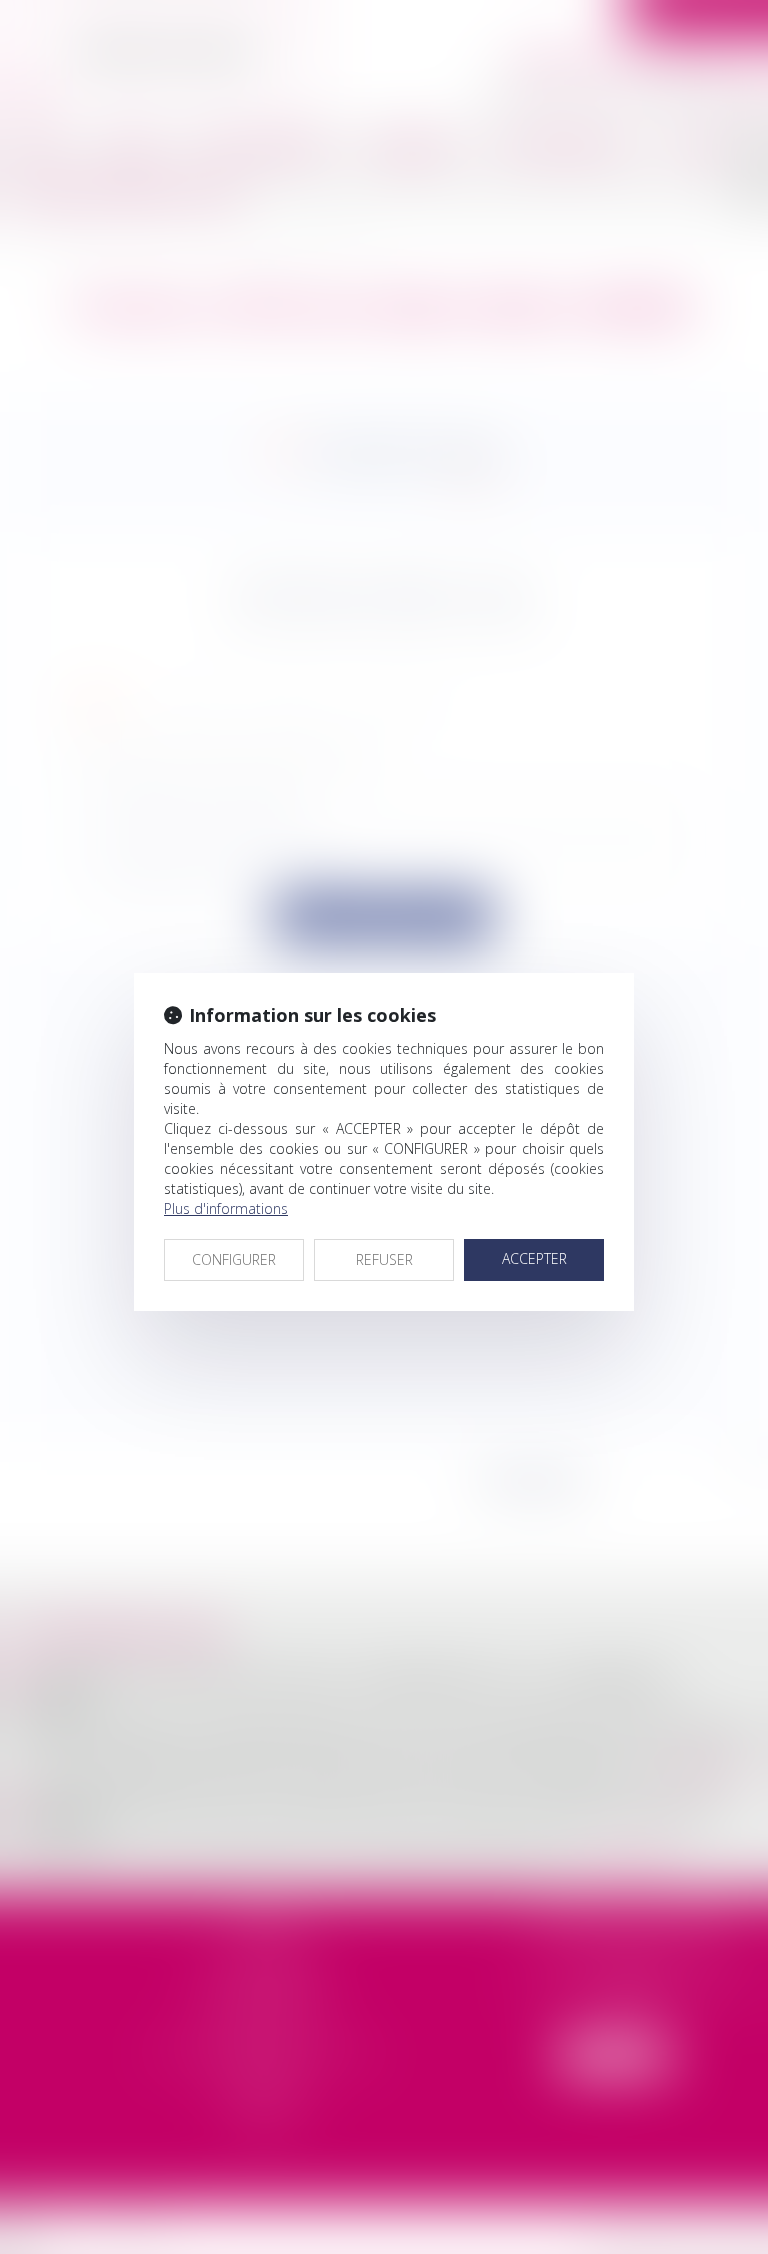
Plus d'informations (226, 1208)
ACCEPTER (534, 1258)
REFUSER (384, 1259)
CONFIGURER (234, 1259)
